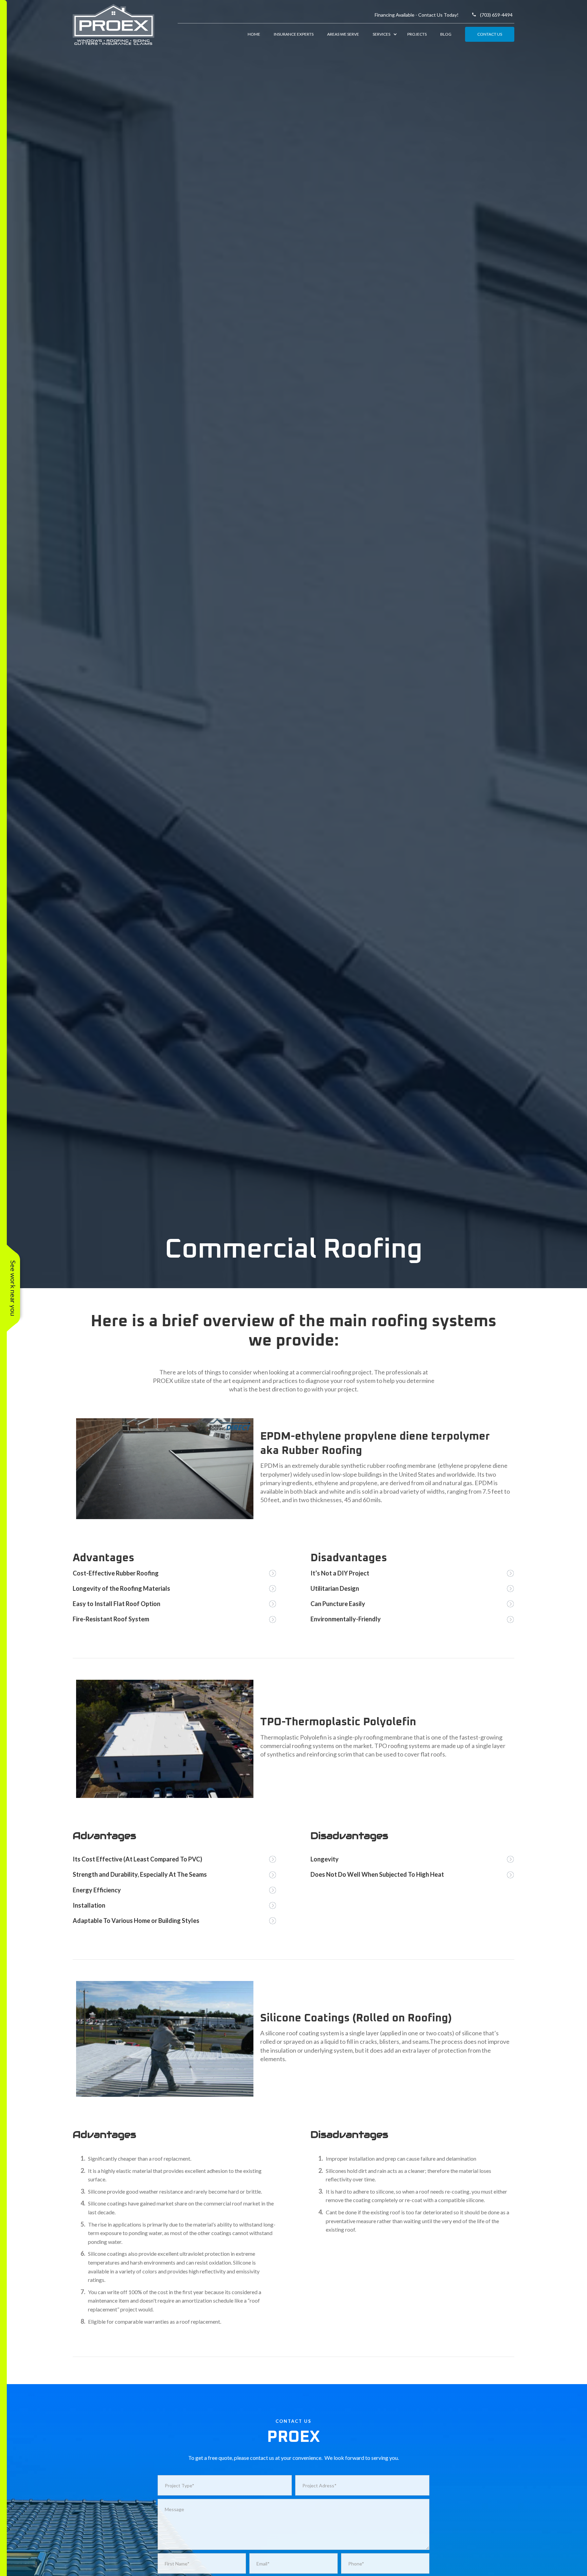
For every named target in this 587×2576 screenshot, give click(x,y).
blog (446, 34)
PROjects (417, 34)
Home (254, 34)
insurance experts (294, 34)
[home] (125, 24)
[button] (383, 34)
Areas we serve (343, 34)
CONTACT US (490, 34)
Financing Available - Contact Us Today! (417, 15)
